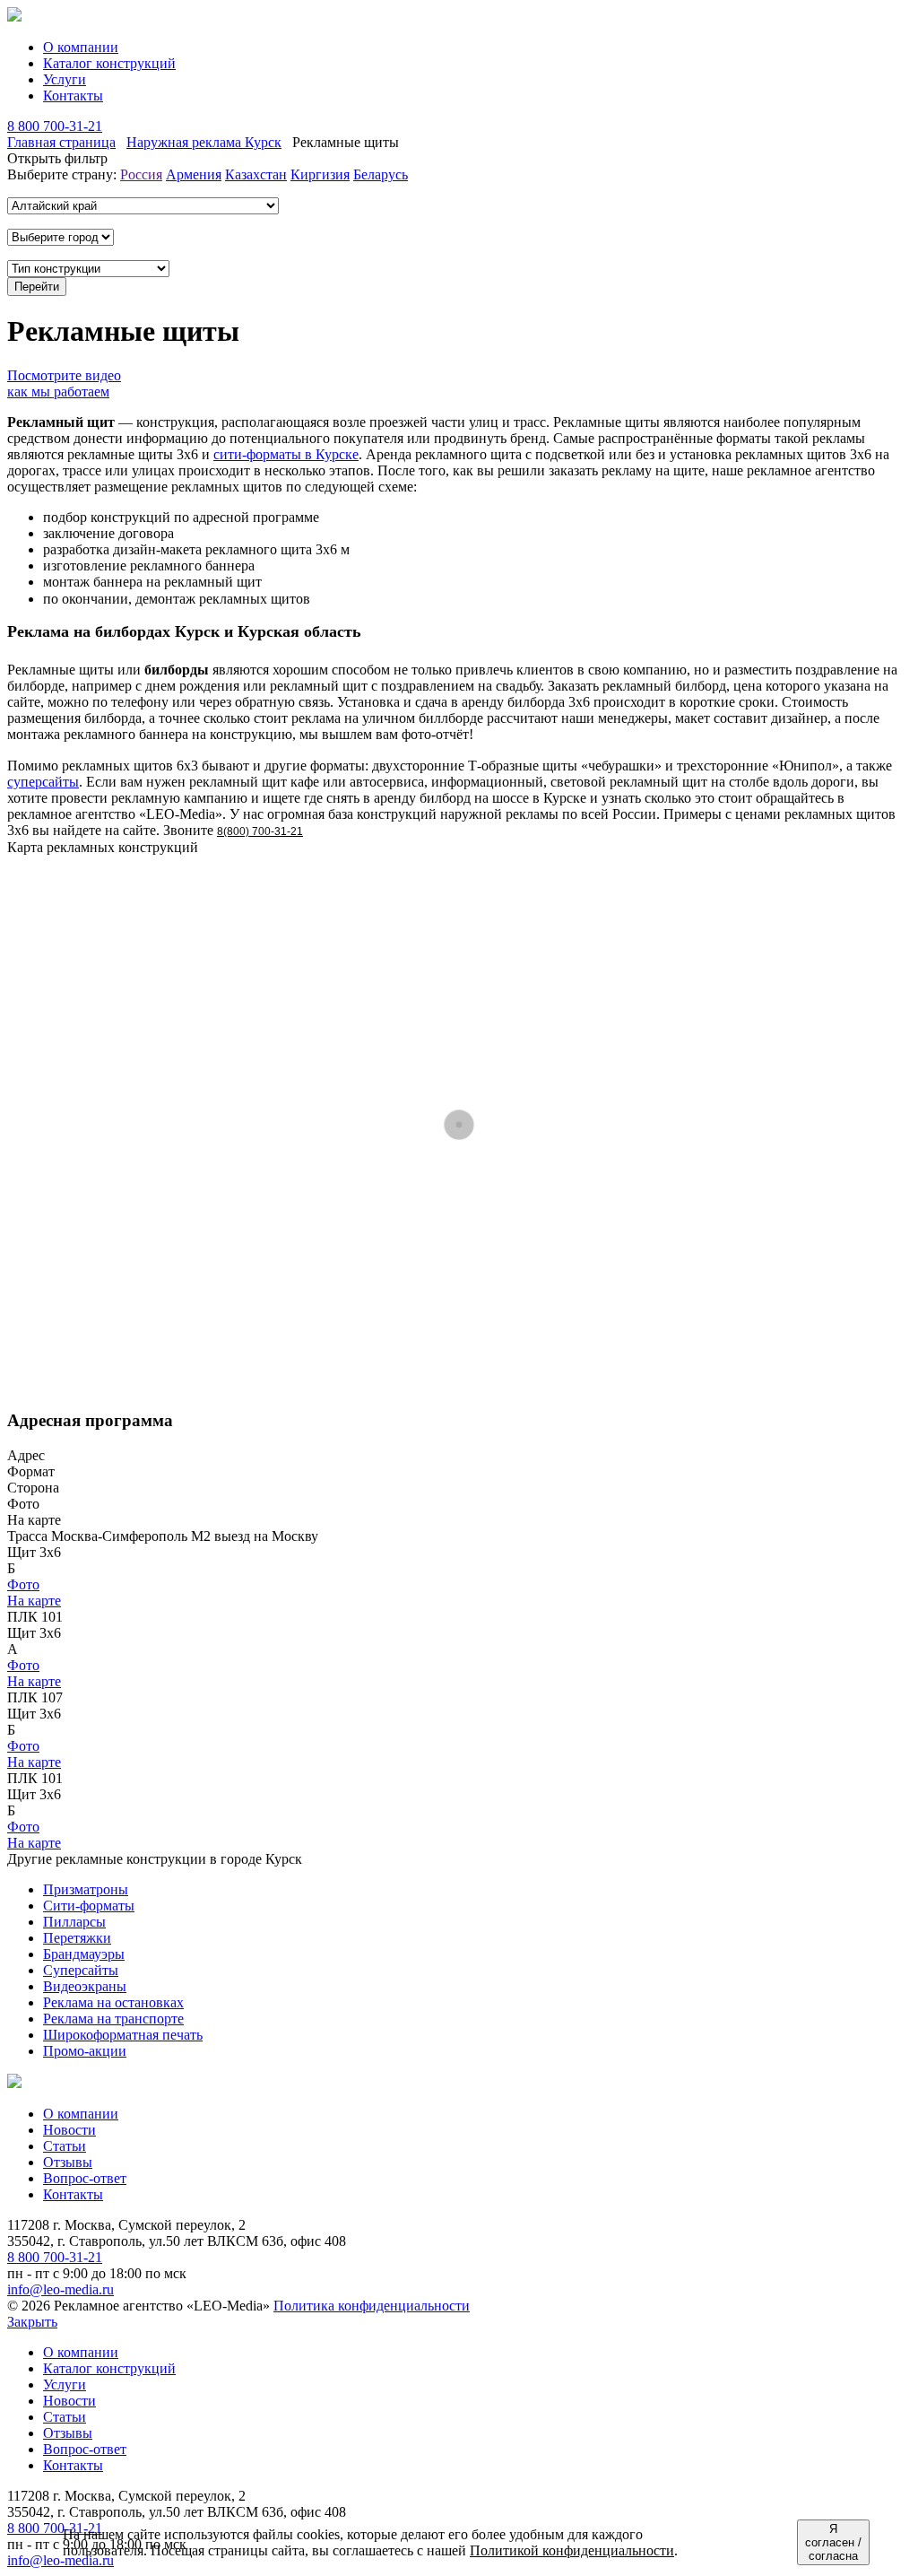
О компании (81, 47)
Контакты (73, 96)
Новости (69, 2130)
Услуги (65, 79)
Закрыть (32, 2322)
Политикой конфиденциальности (572, 2550)
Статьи (65, 2146)
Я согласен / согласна (833, 2542)
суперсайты (43, 782)
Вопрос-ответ (85, 2178)
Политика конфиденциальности (372, 2306)
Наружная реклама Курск (204, 142)
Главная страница (61, 142)
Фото (23, 1584)
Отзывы (68, 2162)
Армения (194, 174)
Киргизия (320, 174)
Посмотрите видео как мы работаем (64, 383)
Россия (141, 174)
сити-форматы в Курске (286, 454)
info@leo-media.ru (61, 2289)
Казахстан (256, 174)
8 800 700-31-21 (55, 126)
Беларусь (381, 174)
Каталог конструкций (109, 63)
